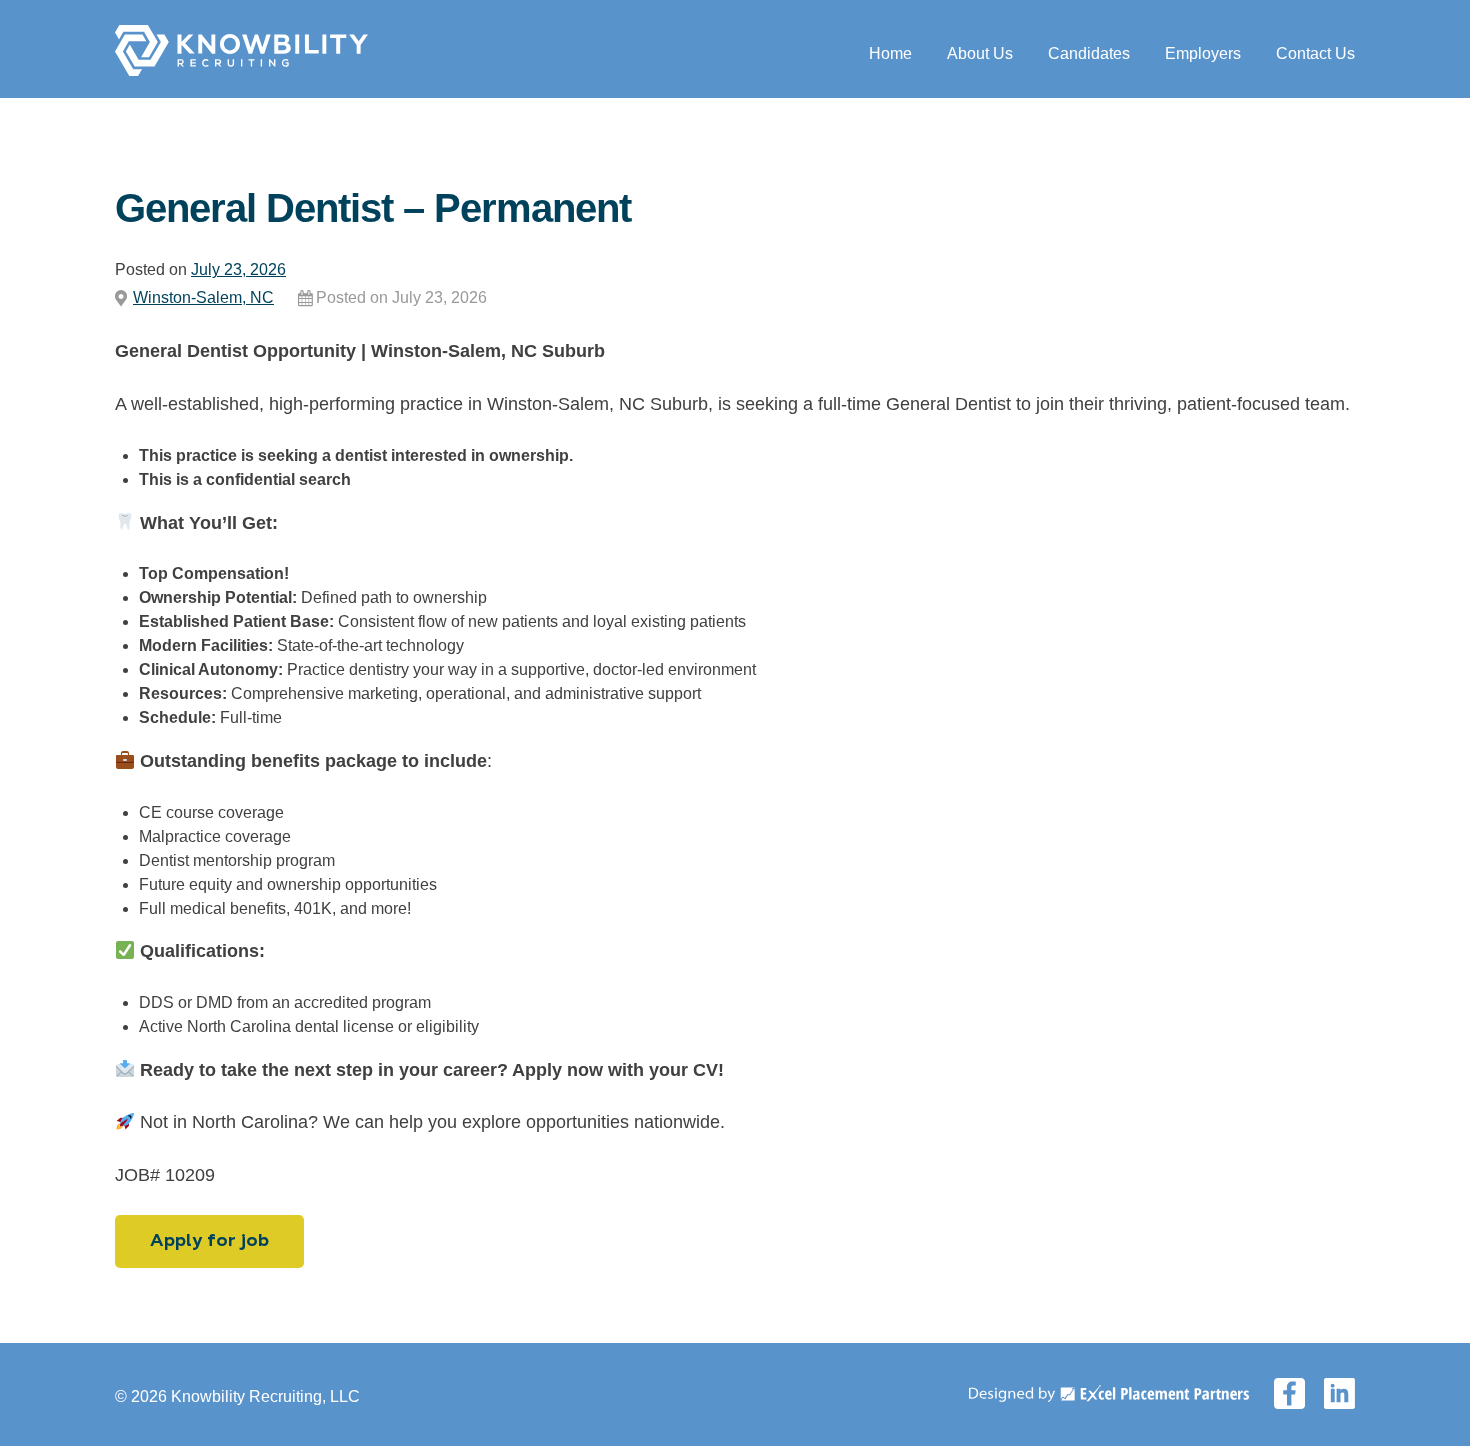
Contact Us (1315, 53)
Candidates (1089, 53)
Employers (1203, 53)
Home (890, 53)
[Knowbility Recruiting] (241, 70)
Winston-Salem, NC (203, 297)
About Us (980, 53)
